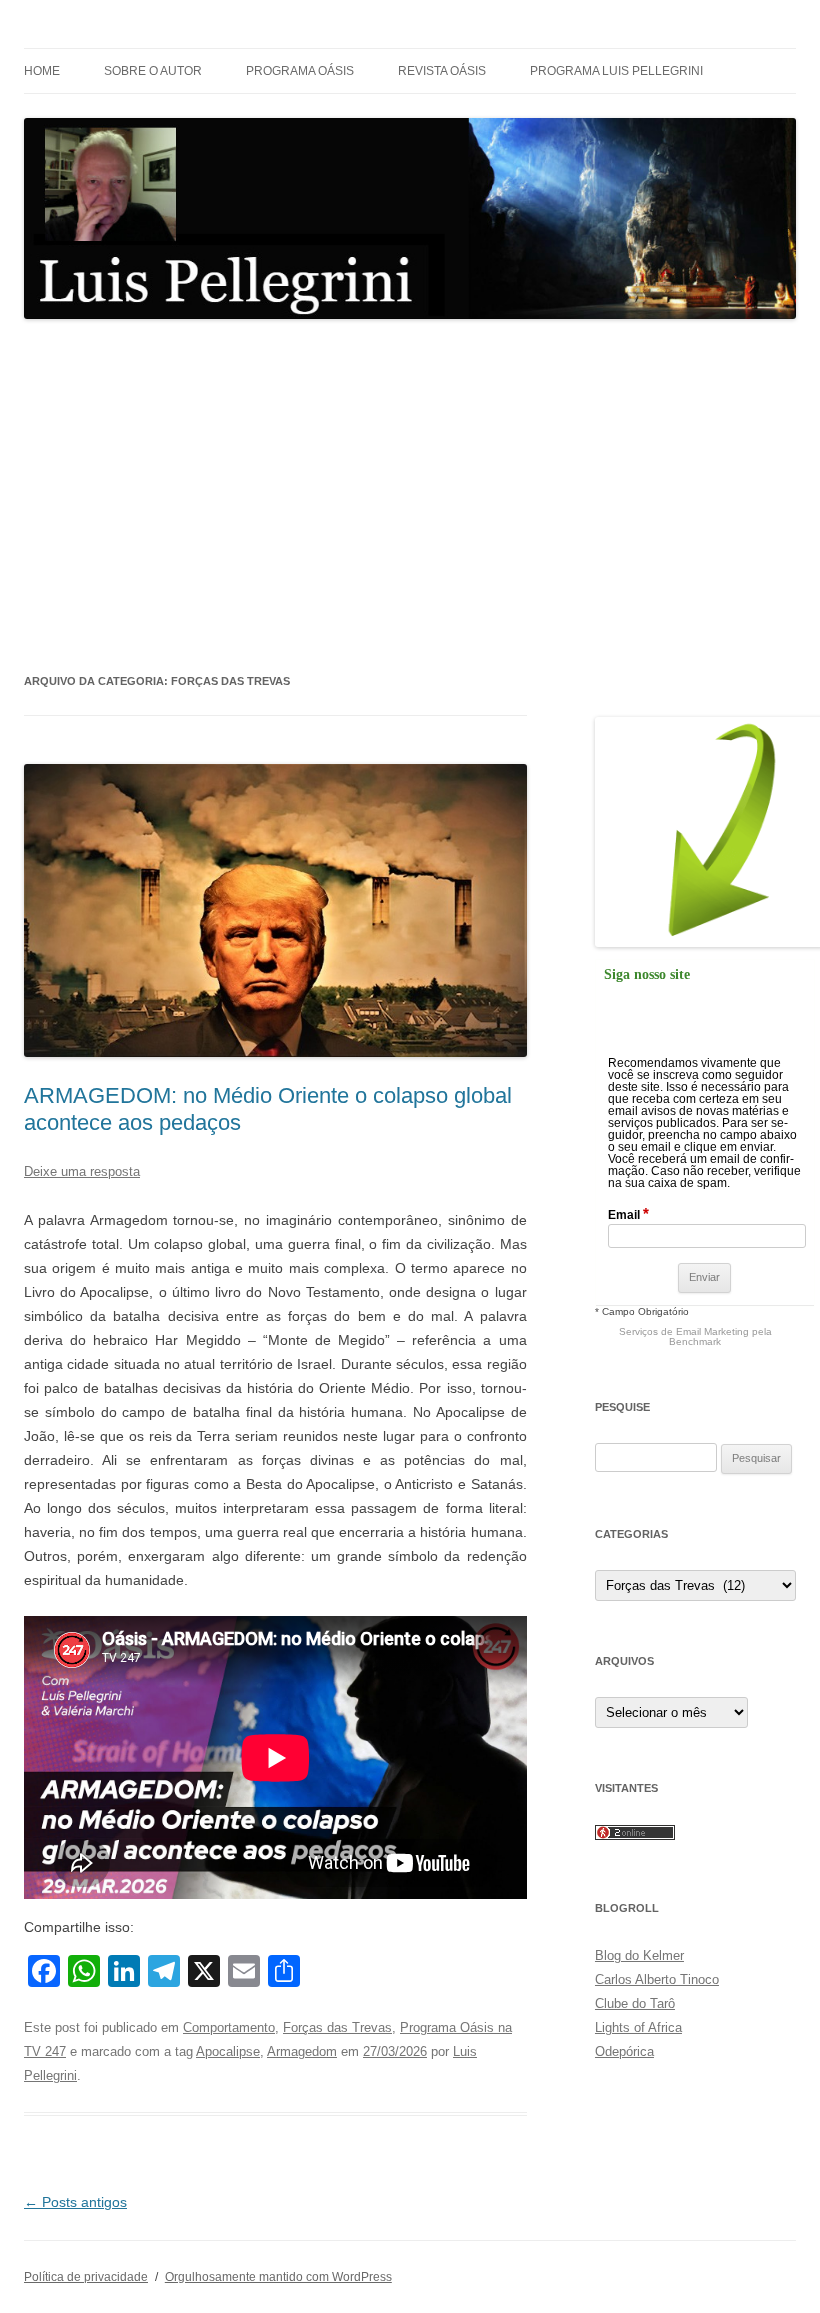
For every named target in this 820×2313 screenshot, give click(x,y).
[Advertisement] (410, 495)
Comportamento (229, 2027)
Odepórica (624, 2051)
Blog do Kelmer (639, 1955)
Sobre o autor (153, 71)
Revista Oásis (442, 71)
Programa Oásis (300, 71)
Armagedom (302, 2051)
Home (42, 71)
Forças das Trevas (337, 2027)
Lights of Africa (638, 2027)
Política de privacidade (86, 2277)
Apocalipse (228, 2051)
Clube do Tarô (635, 2003)
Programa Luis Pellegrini (616, 71)
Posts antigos (75, 2202)
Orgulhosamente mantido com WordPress (278, 2277)
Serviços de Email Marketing (684, 1331)
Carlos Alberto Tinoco (657, 1979)
